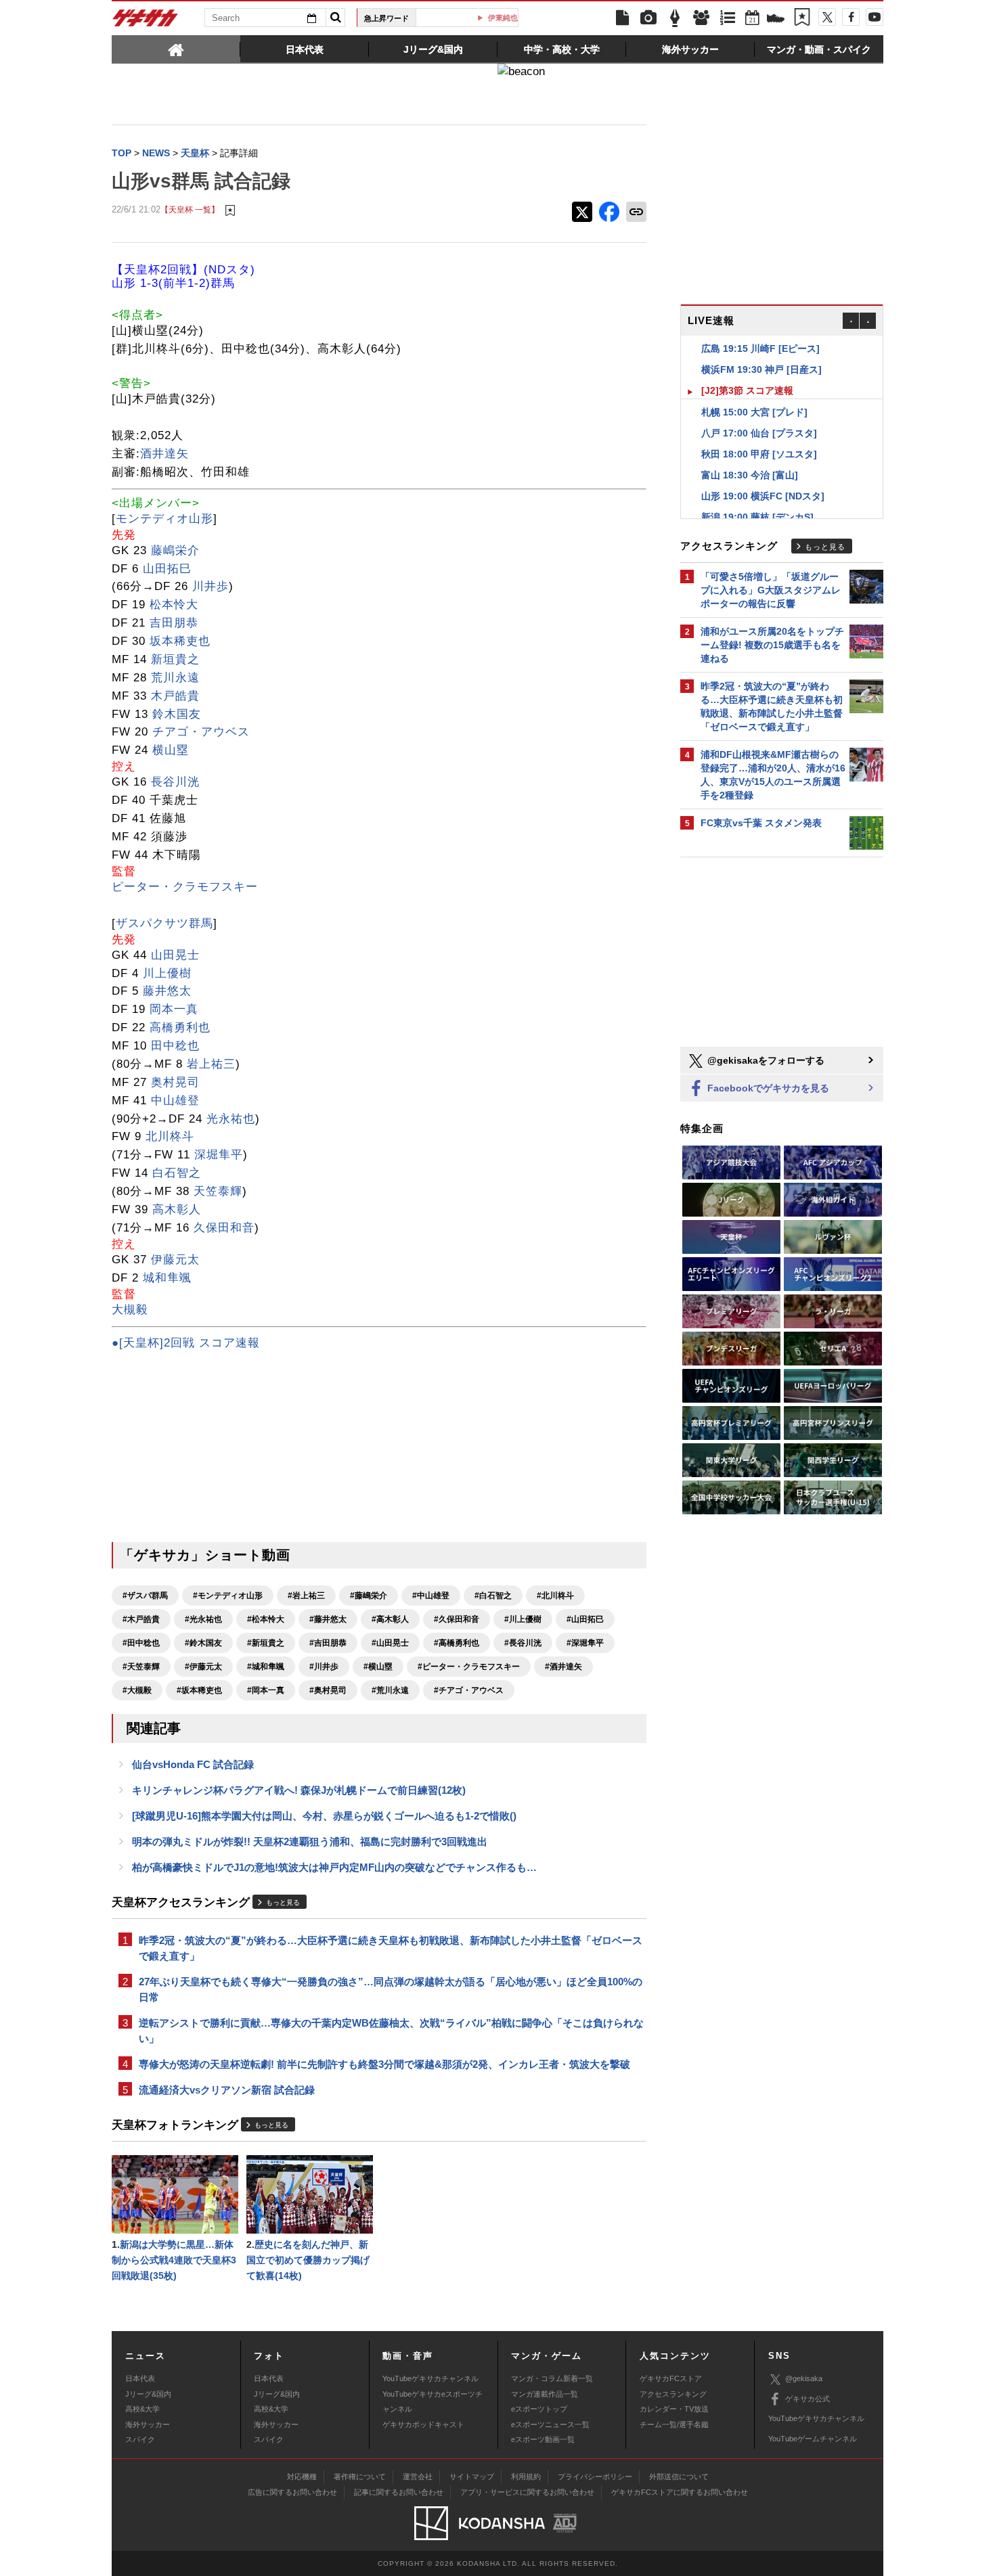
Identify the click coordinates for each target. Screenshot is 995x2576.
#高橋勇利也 (457, 1643)
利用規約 (526, 2477)
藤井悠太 (167, 991)
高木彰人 (177, 1210)
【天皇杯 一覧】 (190, 209)
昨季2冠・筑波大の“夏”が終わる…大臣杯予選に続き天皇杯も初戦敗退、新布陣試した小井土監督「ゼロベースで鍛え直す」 (391, 1948)
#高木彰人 (390, 1619)
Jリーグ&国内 (148, 2394)
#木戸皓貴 (141, 1619)
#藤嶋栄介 (369, 1596)
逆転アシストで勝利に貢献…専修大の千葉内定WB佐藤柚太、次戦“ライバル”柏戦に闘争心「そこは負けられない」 (391, 2031)
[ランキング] (728, 18)
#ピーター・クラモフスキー (469, 1667)
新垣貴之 (175, 659)
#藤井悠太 (328, 1619)
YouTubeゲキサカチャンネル (430, 2378)
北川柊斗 (170, 1136)
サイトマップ (472, 2477)
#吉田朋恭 (328, 1643)
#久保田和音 (457, 1619)
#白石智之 (493, 1596)
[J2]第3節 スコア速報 (747, 369)
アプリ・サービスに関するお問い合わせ (527, 2492)
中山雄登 (175, 1101)
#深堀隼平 (585, 1643)
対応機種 (302, 2477)
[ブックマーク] (802, 18)
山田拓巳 (167, 569)
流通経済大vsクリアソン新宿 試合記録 (227, 2090)
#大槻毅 (137, 1690)
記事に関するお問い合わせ (399, 2492)
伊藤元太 (175, 1260)
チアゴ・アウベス (201, 732)
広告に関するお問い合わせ (292, 2492)
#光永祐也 (203, 1619)
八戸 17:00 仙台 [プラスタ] (759, 412)
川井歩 (211, 586)
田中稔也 (175, 1046)
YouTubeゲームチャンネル (813, 2439)
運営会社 (418, 2477)
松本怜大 (174, 605)
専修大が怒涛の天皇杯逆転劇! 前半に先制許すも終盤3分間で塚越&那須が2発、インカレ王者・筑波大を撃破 (384, 2064)
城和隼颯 (167, 1278)
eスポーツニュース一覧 (550, 2424)
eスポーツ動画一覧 (543, 2439)
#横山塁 (378, 1667)
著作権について (360, 2477)
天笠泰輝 (218, 1191)
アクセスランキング (673, 2394)
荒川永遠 (175, 678)
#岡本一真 (266, 1690)
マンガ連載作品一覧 (545, 2394)
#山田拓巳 (585, 1619)
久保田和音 (224, 1228)
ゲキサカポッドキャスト (423, 2424)
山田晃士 (175, 955)
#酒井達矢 (563, 1667)
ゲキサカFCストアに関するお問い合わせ (680, 2492)
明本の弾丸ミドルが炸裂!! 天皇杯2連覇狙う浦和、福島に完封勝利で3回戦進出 (310, 1841)
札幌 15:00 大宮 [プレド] (754, 391)
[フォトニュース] (648, 18)
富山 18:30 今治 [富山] (750, 454)
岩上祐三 (211, 1064)
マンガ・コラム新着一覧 (552, 2378)
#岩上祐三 (306, 1596)
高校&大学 (142, 2409)
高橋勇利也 (180, 1027)
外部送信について (679, 2477)
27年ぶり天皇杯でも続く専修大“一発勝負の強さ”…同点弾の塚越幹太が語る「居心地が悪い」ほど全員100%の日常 (391, 1989)
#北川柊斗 (555, 1596)
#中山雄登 (431, 1596)
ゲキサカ (146, 22)
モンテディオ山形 (164, 519)
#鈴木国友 (203, 1643)
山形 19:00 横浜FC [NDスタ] (763, 475)
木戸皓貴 (175, 696)
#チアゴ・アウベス (469, 1690)
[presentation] (176, 49)
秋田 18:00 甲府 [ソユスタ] (759, 433)
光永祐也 (231, 1119)
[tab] (176, 49)
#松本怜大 (266, 1619)
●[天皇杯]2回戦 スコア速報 (186, 1343)
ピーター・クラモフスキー (185, 887)
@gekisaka (804, 2378)
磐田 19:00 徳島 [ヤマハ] (754, 517)
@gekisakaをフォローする (765, 1060)
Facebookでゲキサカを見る (767, 1088)
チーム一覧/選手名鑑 (674, 2424)
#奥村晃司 (328, 1690)
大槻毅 (130, 1310)
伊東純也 (472, 18)
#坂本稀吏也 (199, 1690)
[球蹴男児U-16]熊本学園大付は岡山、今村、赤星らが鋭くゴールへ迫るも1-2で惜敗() (324, 1816)
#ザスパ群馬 (145, 1596)
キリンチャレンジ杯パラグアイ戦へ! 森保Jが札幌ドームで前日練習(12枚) (299, 1790)
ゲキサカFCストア (671, 2378)
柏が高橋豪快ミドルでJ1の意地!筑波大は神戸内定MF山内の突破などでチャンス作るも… (334, 1867)
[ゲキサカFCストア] (776, 20)
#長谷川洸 (523, 1643)
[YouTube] (875, 17)
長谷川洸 (175, 782)
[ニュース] (622, 18)
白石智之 (177, 1173)
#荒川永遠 (390, 1690)
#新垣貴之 (266, 1643)
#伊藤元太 (203, 1667)
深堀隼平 (219, 1155)
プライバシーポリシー (595, 2477)
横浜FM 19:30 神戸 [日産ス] (761, 348)
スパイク (140, 2439)
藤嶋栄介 (175, 550)
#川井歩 (324, 1667)
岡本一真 (174, 1009)
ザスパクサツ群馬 (164, 923)
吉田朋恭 (174, 623)
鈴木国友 (177, 714)
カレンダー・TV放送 (674, 2409)
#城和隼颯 (266, 1667)
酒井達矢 (164, 454)
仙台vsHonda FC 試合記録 (193, 1764)
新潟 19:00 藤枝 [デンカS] (757, 496)
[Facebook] (851, 17)
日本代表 (140, 2378)
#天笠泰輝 (141, 1667)
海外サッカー (148, 2424)
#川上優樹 (523, 1619)
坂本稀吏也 (180, 641)
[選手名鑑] (701, 18)
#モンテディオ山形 (228, 1596)
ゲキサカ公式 (808, 2399)
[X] (827, 17)
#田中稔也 (141, 1643)
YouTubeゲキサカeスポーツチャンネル (433, 2401)
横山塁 (171, 750)
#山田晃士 (390, 1643)
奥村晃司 (175, 1082)
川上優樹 (167, 973)
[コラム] (675, 18)
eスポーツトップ (539, 2409)
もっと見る (283, 1902)
